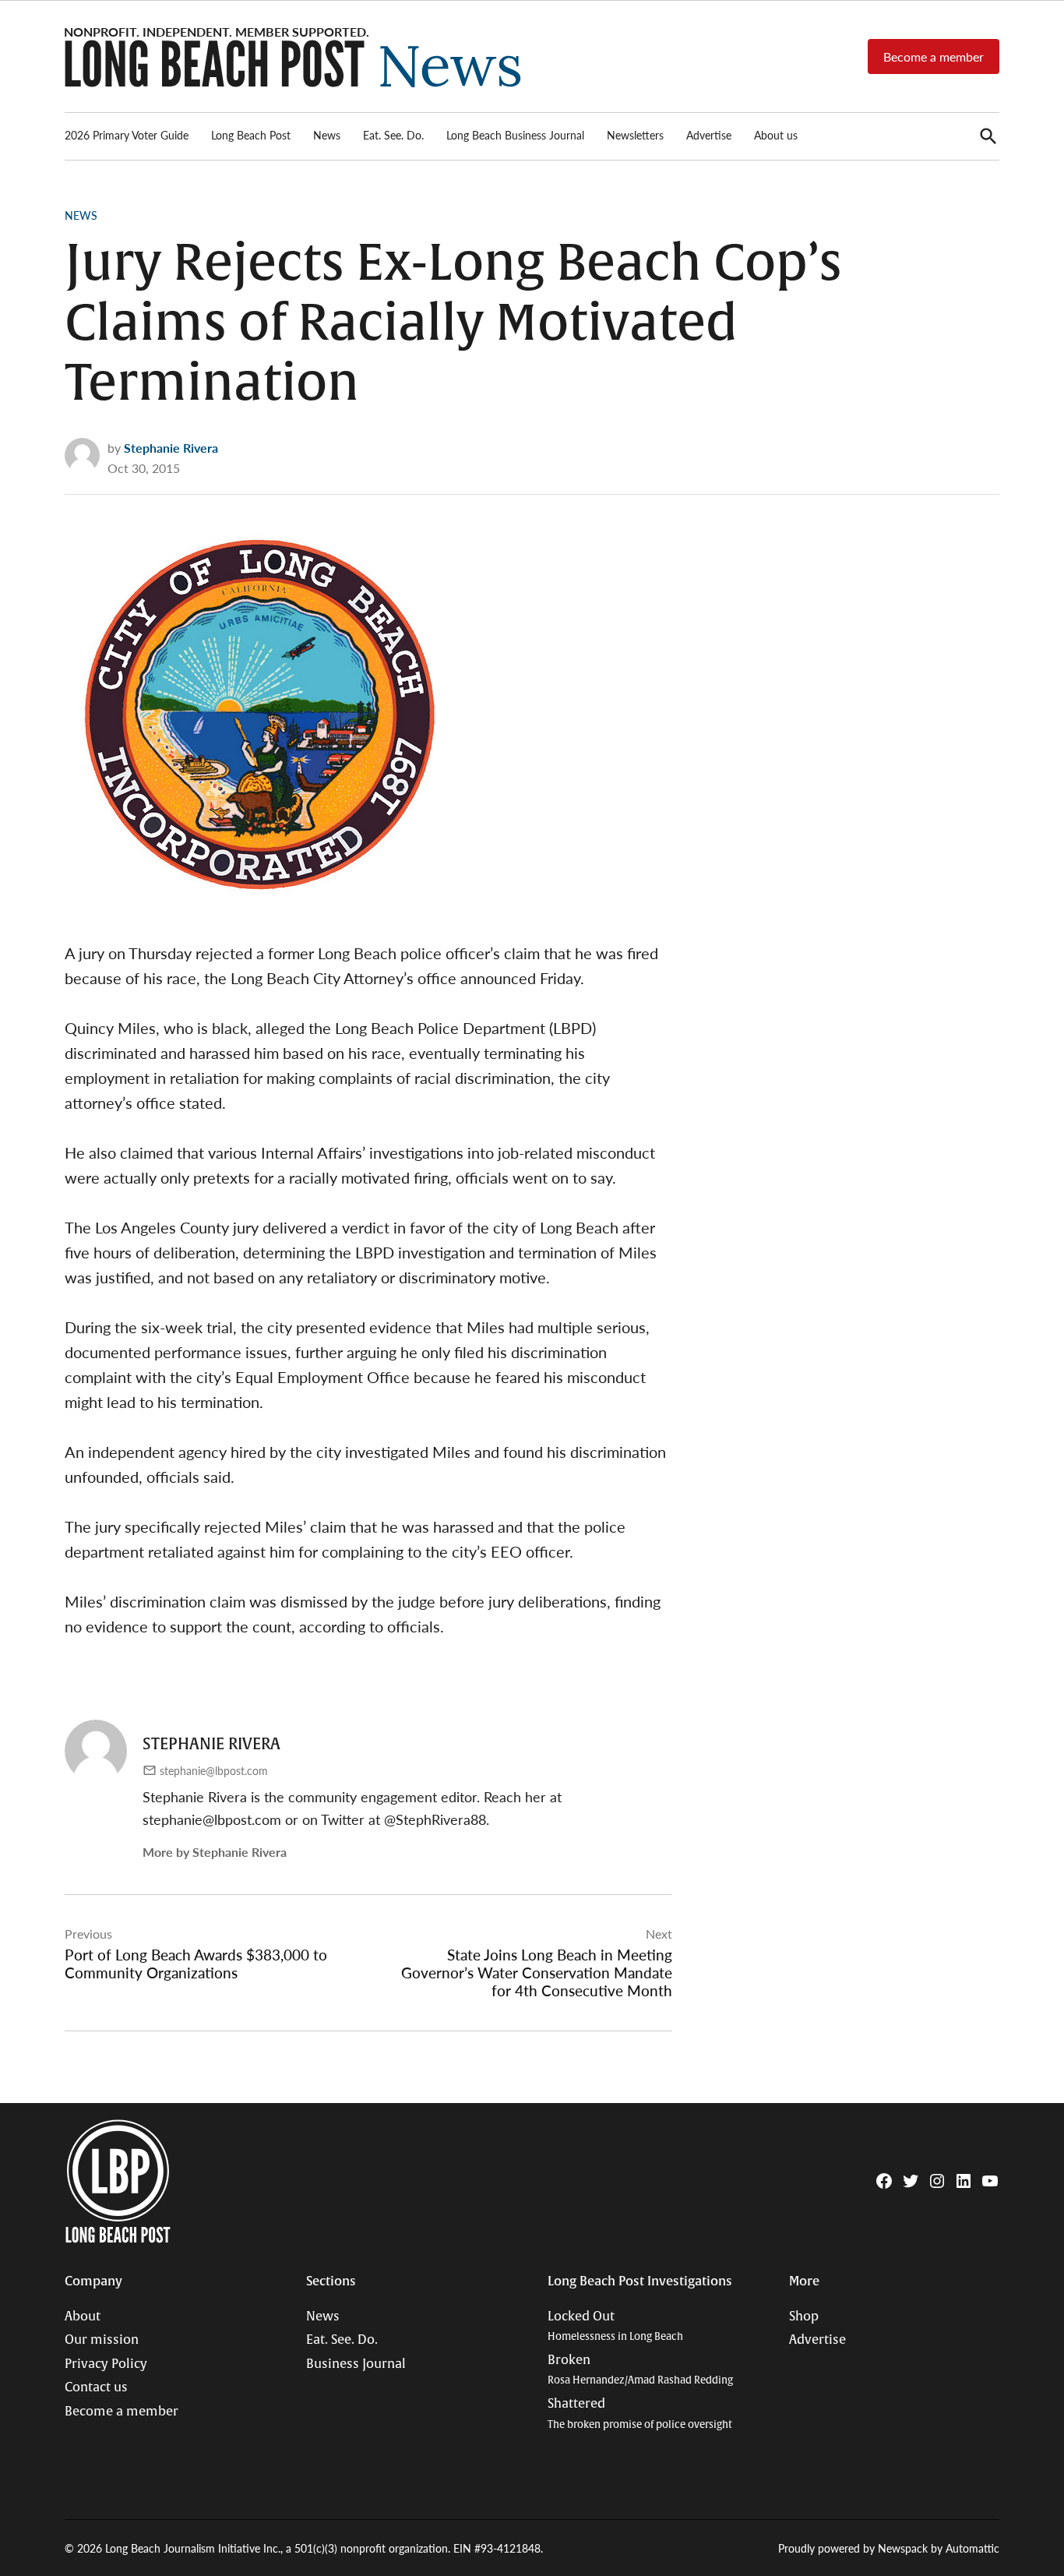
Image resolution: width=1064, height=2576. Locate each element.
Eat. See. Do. (393, 135)
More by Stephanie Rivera (215, 1852)
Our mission (102, 2340)
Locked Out (615, 2326)
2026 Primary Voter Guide (127, 135)
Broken (640, 2370)
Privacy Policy (106, 2364)
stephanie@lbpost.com (214, 1770)
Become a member (934, 56)
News (327, 135)
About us (776, 135)
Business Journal (356, 2364)
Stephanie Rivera (171, 448)
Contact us (96, 2387)
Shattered (640, 2414)
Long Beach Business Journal (515, 135)
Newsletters (635, 135)
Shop (804, 2317)
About (83, 2317)
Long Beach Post (251, 135)
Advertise (709, 135)
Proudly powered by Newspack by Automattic (889, 2548)
